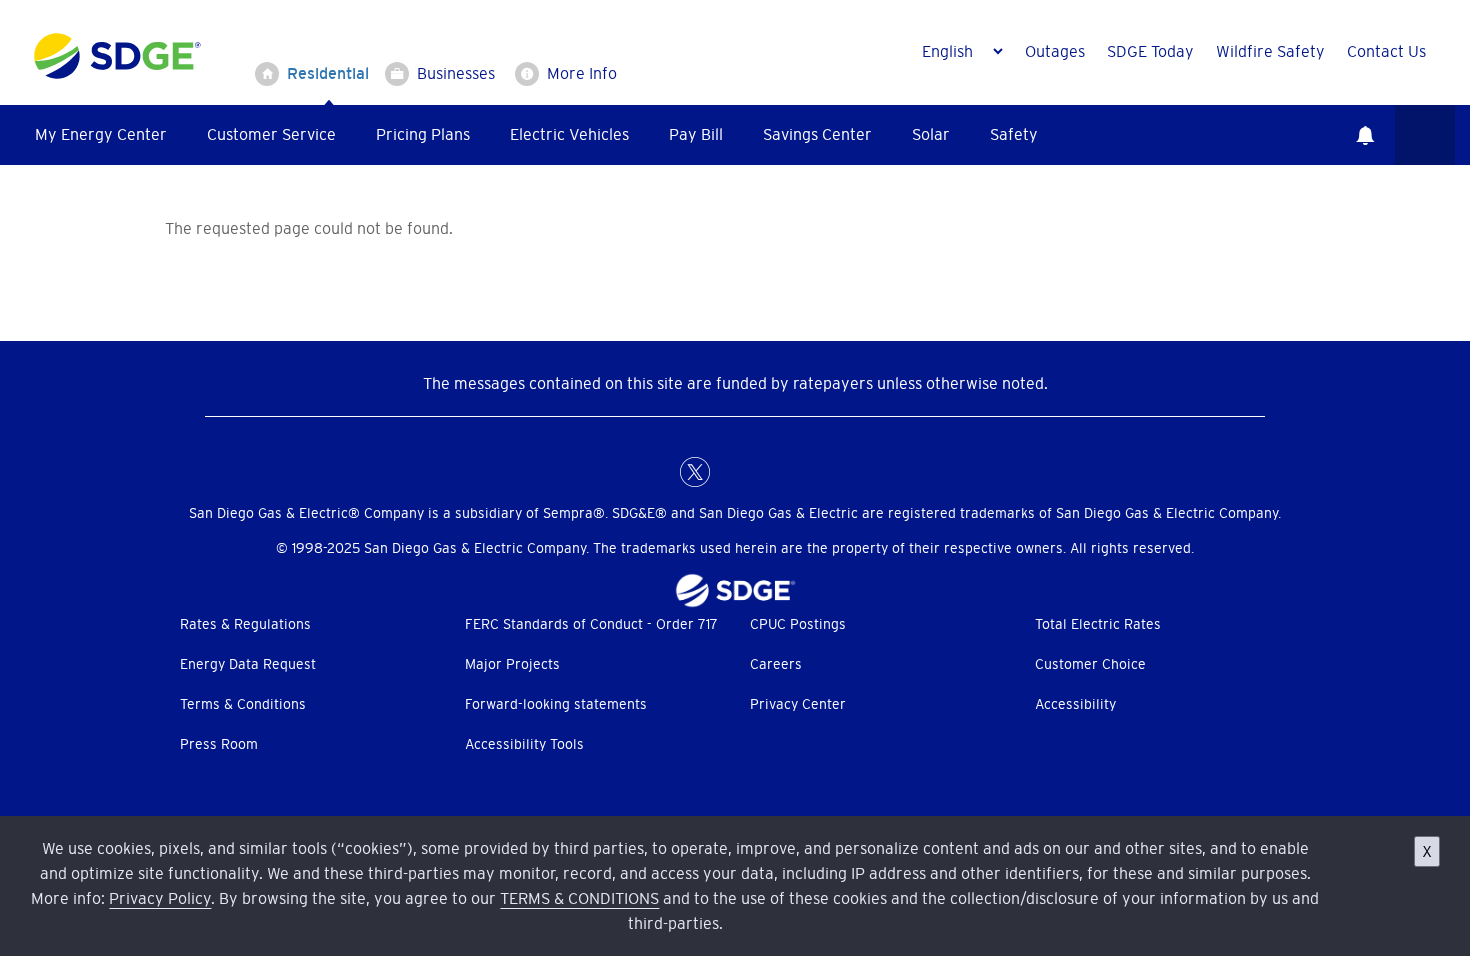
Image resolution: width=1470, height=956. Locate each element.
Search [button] (1425, 135)
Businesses (456, 73)
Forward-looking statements (556, 704)
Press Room (219, 744)
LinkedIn (735, 472)
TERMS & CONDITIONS (579, 898)
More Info (582, 73)
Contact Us (1386, 51)
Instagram (775, 472)
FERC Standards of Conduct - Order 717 (591, 624)
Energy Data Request (248, 664)
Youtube (815, 472)
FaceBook (655, 472)
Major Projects (512, 664)
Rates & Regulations (245, 624)
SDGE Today (1150, 51)
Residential (328, 73)
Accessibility (1075, 704)
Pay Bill (696, 134)
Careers (776, 664)
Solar (931, 134)
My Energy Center (101, 134)
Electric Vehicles (569, 134)
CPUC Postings (798, 624)
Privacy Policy (160, 898)
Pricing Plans (423, 134)
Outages (1055, 51)
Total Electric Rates (1098, 624)
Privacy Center (798, 704)
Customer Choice (1090, 664)
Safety (1014, 134)
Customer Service (271, 134)
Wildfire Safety (1270, 51)
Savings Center (817, 134)
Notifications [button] (1365, 135)
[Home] (117, 52)
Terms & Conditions (243, 704)
